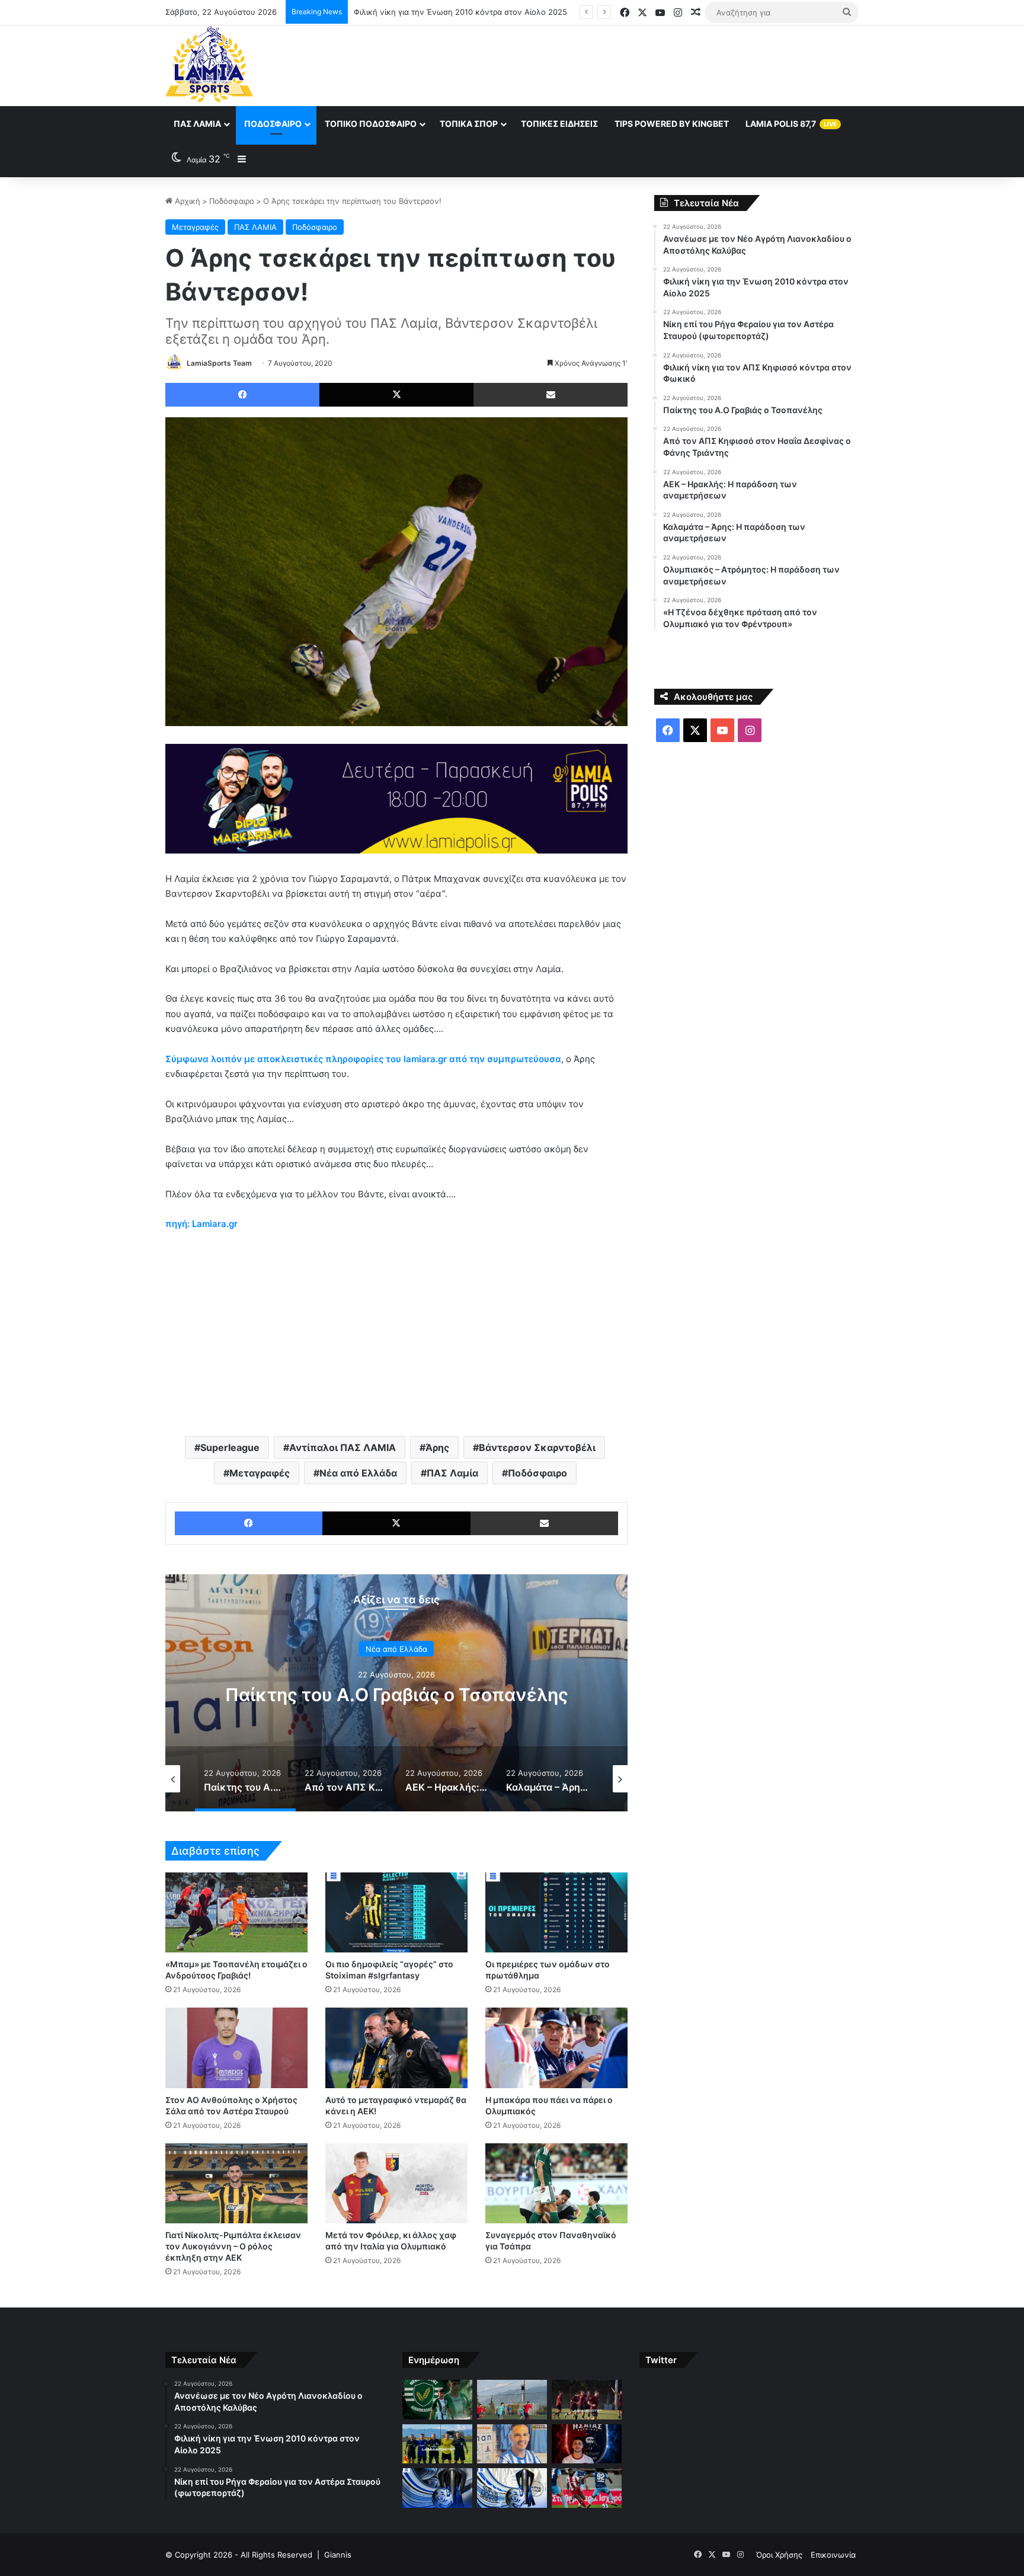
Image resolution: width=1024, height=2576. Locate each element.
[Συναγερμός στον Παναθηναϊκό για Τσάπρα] (556, 2183)
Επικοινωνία (833, 2555)
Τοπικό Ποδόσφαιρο (371, 124)
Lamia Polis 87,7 (791, 124)
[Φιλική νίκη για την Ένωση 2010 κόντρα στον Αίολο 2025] (512, 2400)
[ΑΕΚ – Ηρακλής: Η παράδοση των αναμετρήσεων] (437, 2488)
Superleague (230, 1447)
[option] (396, 1693)
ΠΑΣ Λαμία (197, 124)
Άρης (437, 1447)
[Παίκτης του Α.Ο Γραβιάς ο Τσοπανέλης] (512, 2444)
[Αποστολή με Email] (551, 395)
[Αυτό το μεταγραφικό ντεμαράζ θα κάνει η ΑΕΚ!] (396, 2048)
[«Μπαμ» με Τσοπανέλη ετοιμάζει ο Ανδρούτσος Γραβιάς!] (236, 1912)
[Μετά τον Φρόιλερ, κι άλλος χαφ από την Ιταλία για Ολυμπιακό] (396, 2183)
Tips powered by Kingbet (672, 124)
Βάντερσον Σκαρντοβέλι (537, 1447)
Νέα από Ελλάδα (358, 1473)
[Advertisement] (631, 64)
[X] (396, 395)
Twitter (661, 2360)
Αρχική (186, 201)
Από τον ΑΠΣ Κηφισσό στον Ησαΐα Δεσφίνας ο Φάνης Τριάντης (396, 1695)
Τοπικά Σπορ (469, 124)
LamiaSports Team (219, 363)
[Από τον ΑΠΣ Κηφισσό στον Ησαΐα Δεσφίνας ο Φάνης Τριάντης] (587, 2444)
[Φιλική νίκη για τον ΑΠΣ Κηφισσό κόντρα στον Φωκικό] (437, 2444)
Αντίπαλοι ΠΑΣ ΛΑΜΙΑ (343, 1447)
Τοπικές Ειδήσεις (559, 124)
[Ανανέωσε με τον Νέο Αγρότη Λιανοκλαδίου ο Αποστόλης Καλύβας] (437, 2400)
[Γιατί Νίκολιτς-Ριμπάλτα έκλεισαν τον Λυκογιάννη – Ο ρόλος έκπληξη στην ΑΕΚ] (236, 2183)
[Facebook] (242, 395)
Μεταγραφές (195, 227)
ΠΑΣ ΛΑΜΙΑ (255, 227)
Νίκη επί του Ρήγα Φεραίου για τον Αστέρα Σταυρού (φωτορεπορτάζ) (480, 12)
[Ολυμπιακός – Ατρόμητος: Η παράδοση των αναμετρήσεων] (587, 2488)
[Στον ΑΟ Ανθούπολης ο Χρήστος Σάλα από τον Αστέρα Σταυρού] (236, 2048)
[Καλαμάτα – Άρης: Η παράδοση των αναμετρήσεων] (512, 2488)
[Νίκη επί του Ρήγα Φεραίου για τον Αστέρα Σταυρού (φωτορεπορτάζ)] (587, 2400)
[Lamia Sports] (209, 64)
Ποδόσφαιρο (273, 124)
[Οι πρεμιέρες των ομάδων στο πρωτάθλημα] (556, 1912)
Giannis (338, 2555)
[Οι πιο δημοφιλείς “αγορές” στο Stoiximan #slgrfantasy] (396, 1912)
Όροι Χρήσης (779, 2555)
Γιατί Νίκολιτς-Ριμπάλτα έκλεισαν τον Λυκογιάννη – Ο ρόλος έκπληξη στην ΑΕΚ (233, 2246)
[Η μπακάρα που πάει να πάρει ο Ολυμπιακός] (556, 2048)
